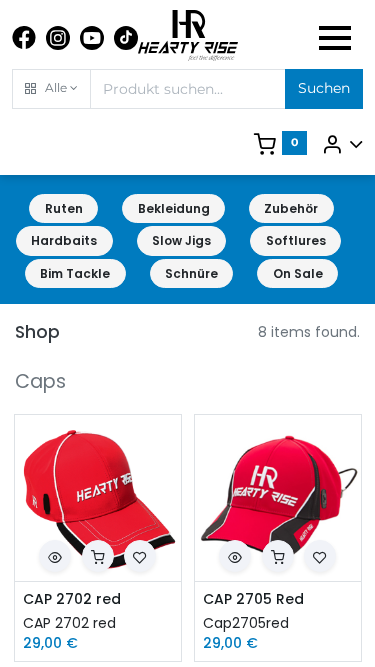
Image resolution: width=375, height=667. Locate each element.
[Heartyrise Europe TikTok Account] (126, 38)
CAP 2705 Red (253, 599)
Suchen (324, 88)
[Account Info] (342, 144)
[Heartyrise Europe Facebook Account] (24, 38)
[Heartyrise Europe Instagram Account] (58, 38)
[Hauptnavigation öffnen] (335, 38)
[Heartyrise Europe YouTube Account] (92, 38)
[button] (51, 89)
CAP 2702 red (72, 599)
